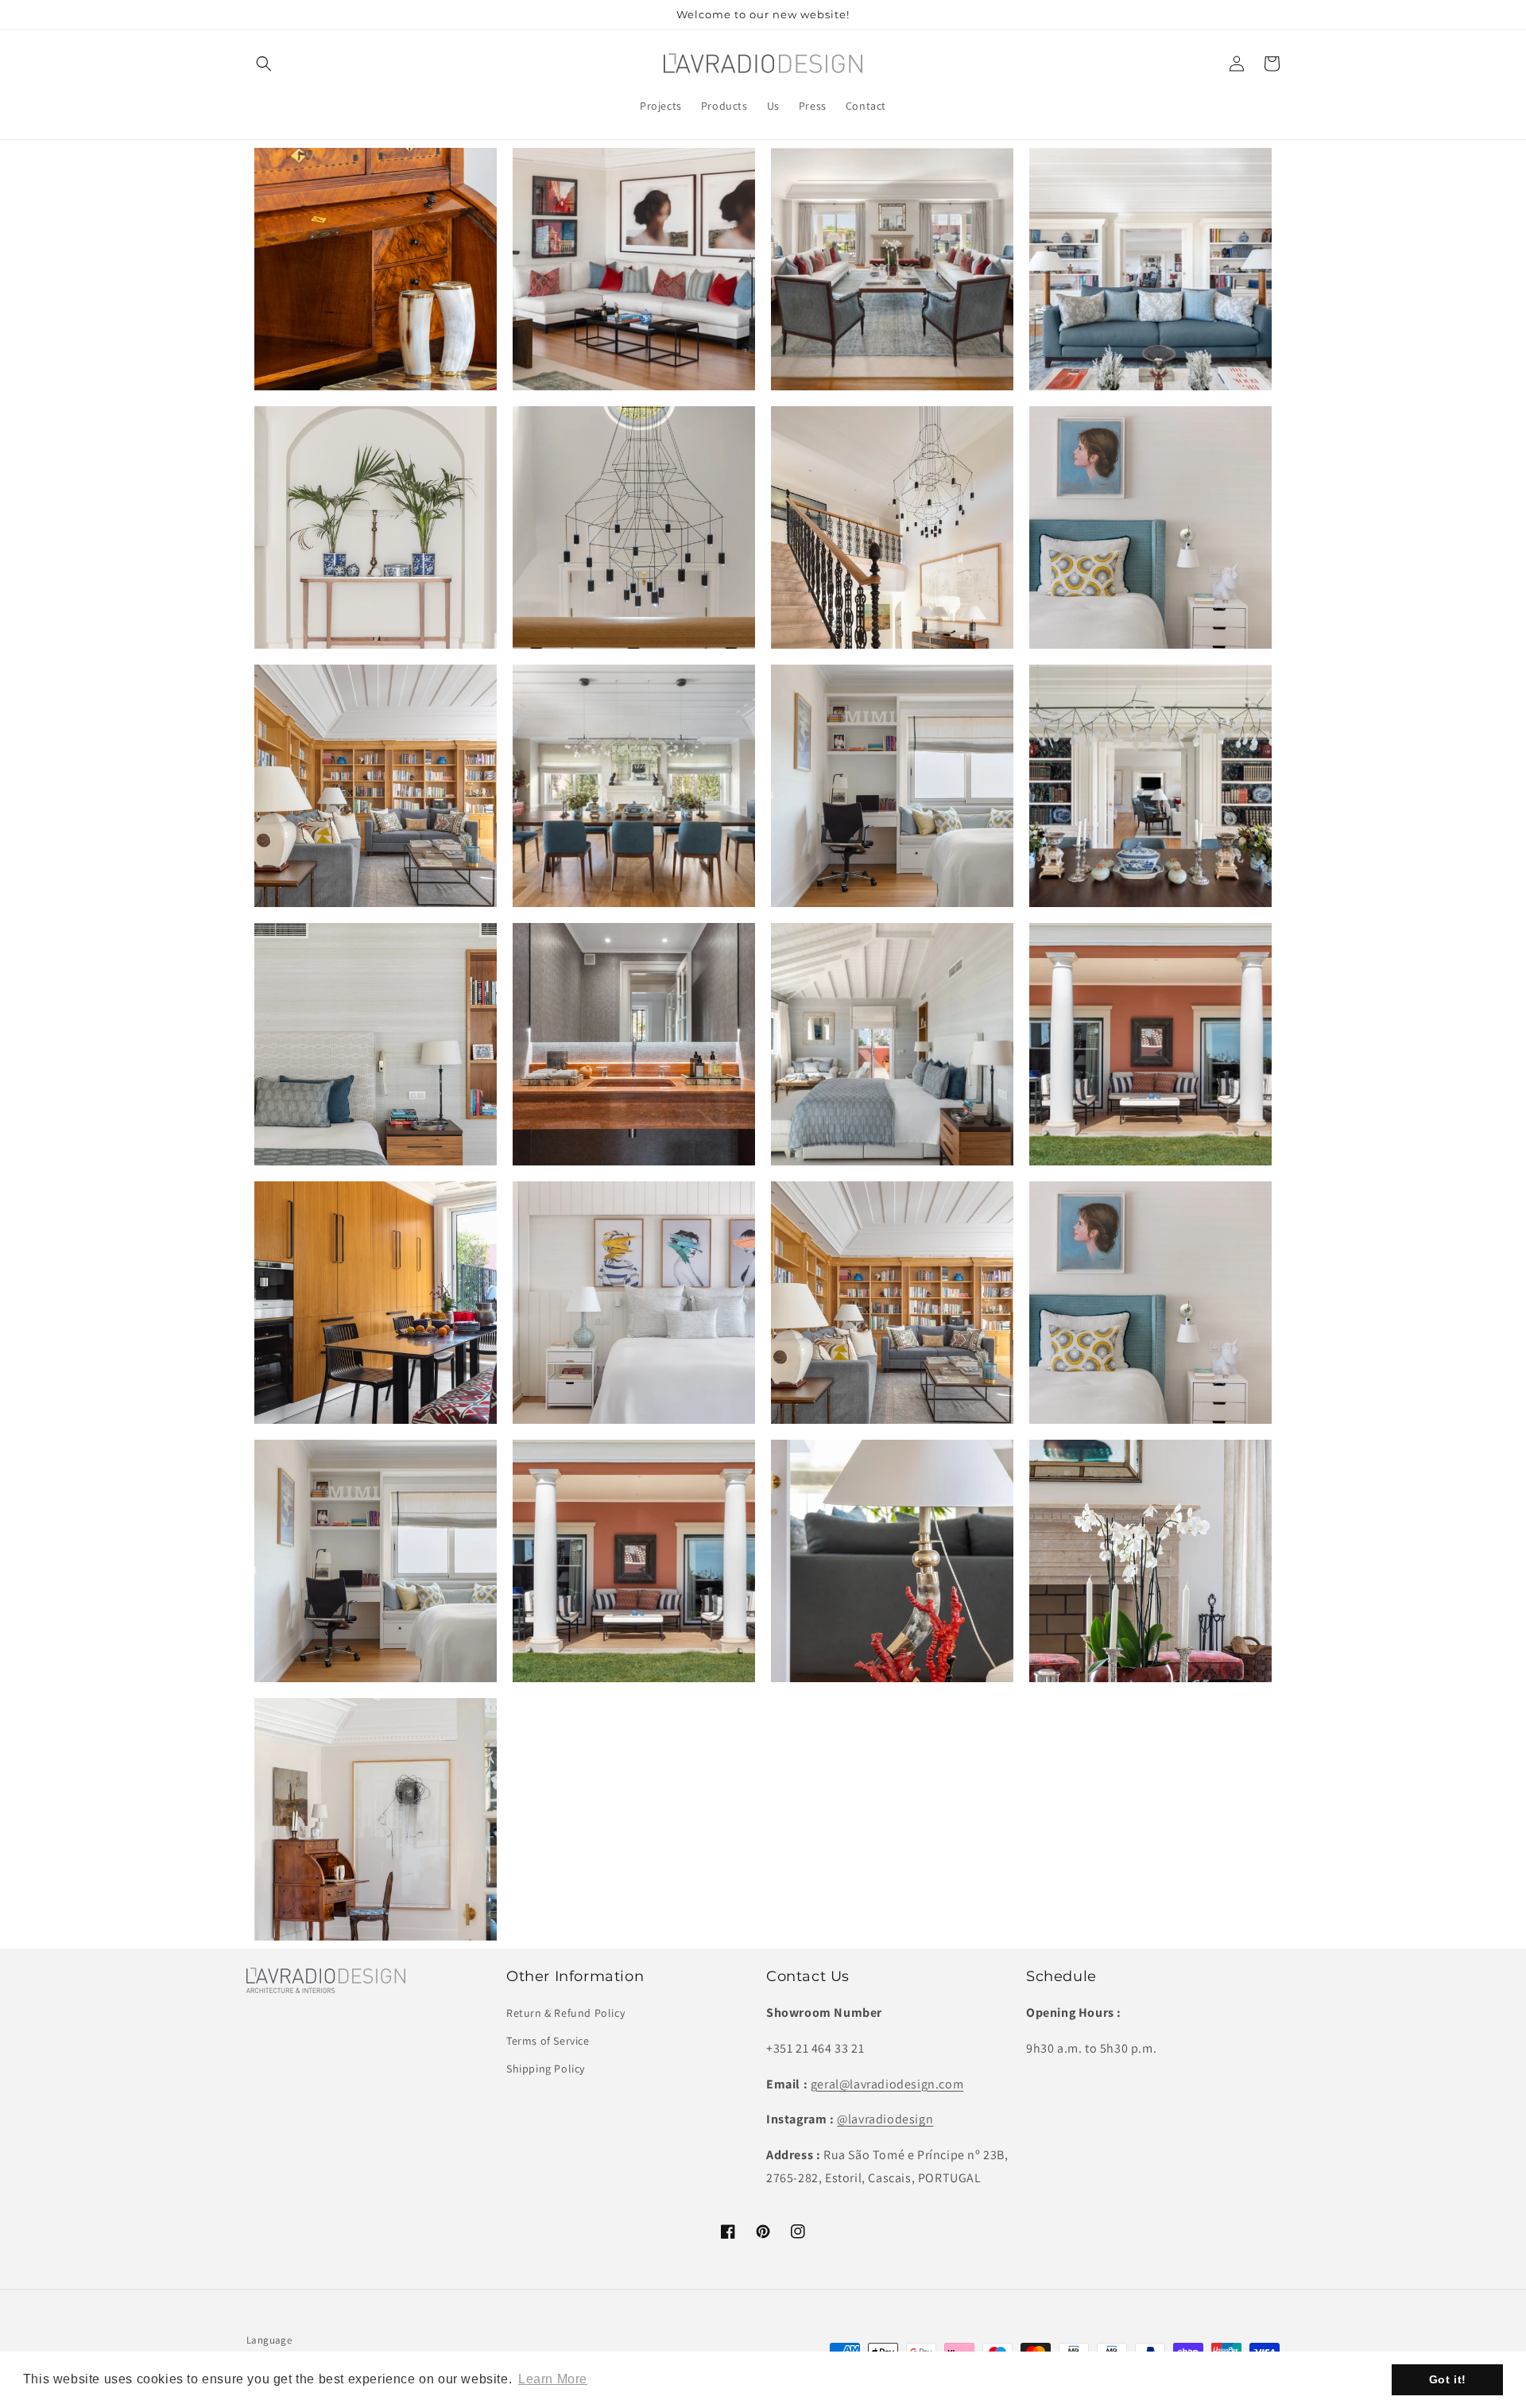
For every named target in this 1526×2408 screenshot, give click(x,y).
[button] (264, 64)
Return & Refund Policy (565, 2013)
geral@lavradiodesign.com (887, 2084)
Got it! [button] (1448, 2379)
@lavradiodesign (885, 2119)
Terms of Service (548, 2041)
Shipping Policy (546, 2069)
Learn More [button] (553, 2379)
